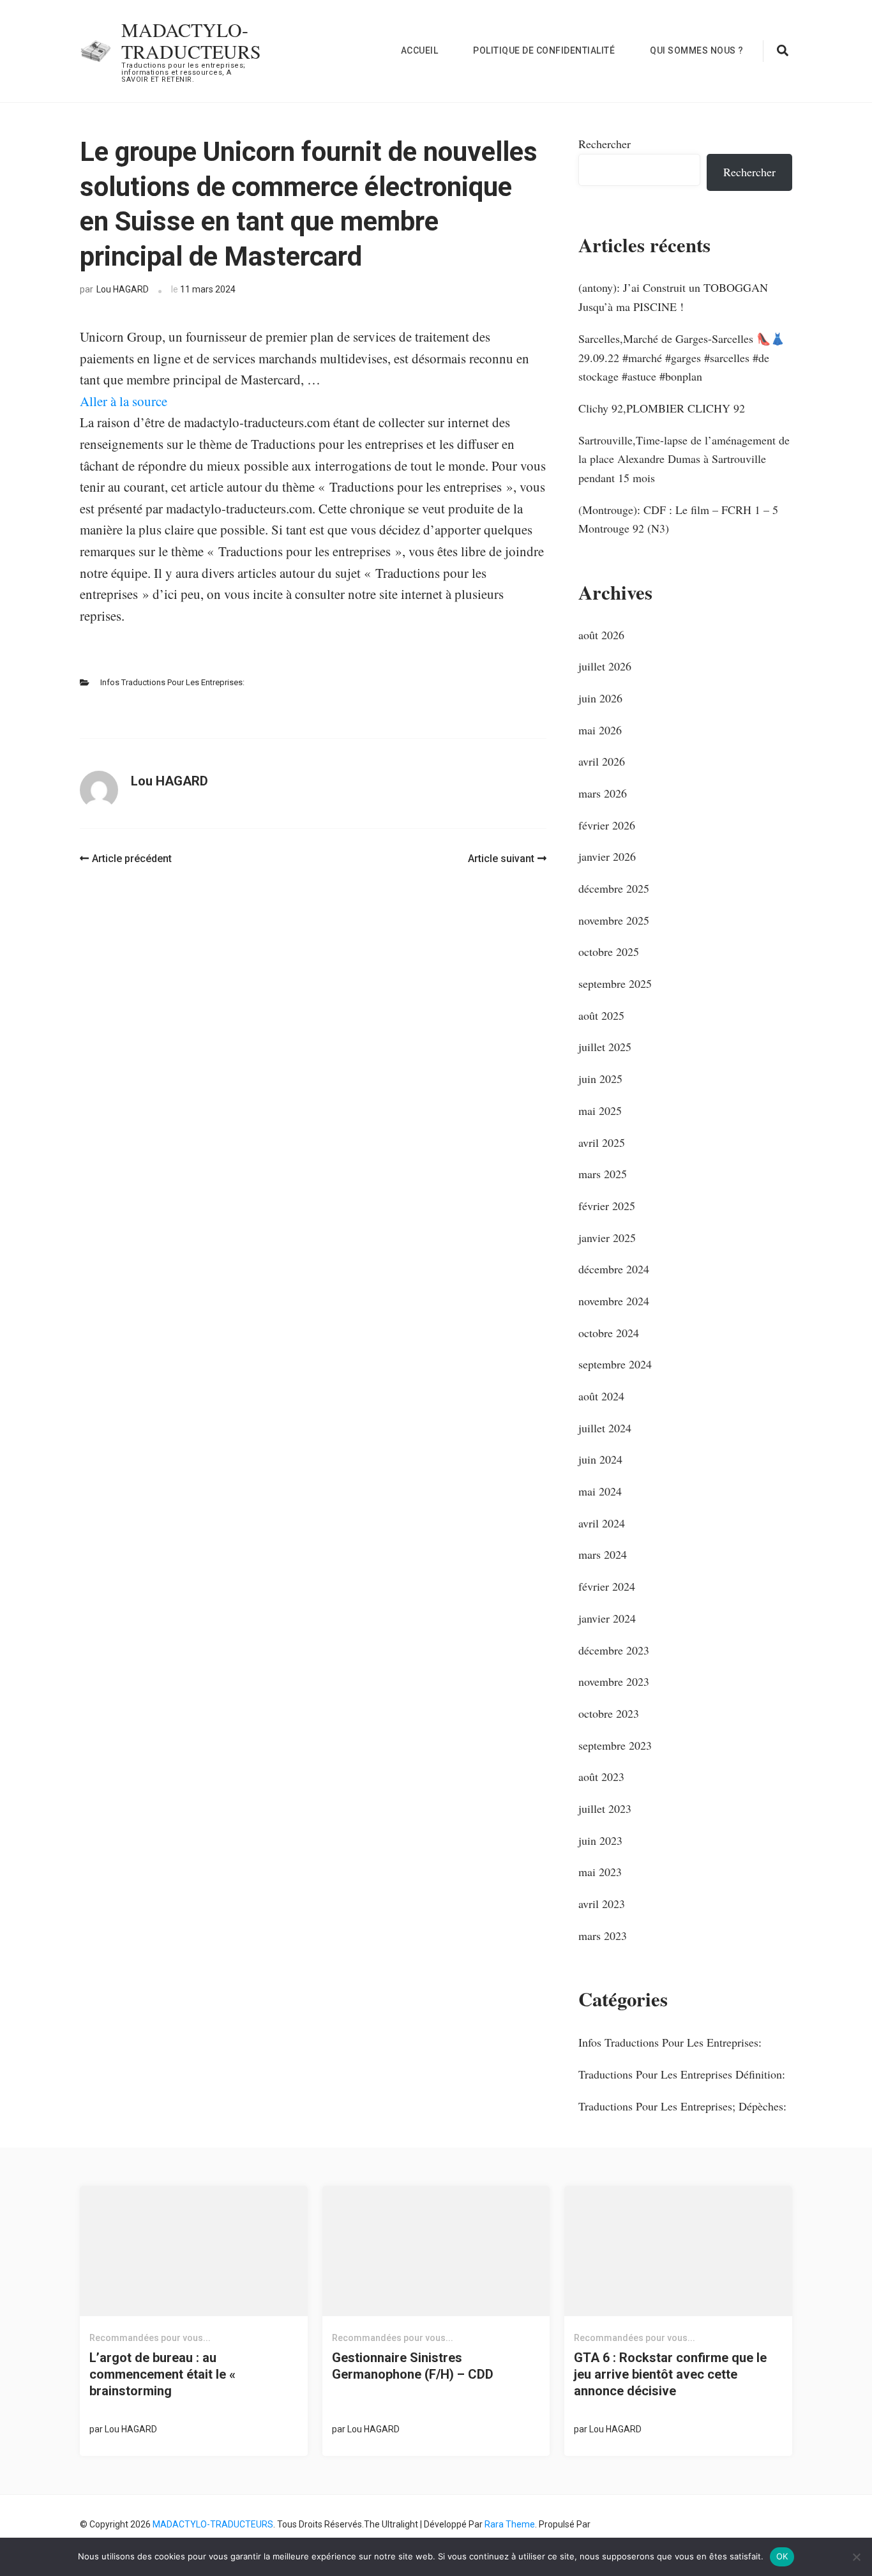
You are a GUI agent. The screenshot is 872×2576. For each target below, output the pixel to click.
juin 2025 (600, 1079)
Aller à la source (124, 401)
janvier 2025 (607, 1238)
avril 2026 (602, 761)
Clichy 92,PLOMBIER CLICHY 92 (662, 408)
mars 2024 (603, 1554)
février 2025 (607, 1206)
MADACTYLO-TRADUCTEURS (191, 40)
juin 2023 (600, 1840)
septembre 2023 (615, 1745)
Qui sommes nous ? (697, 50)
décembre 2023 (614, 1650)
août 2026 (601, 635)
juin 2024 (600, 1459)
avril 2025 (602, 1142)
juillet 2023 (605, 1808)
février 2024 (607, 1586)
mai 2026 (600, 730)
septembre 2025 (615, 983)
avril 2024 (602, 1523)
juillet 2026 (605, 666)
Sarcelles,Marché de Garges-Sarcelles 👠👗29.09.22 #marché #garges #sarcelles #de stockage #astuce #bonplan (681, 357)
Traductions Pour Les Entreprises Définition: (682, 2074)
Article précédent (132, 859)
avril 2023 (602, 1904)
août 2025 (601, 1015)
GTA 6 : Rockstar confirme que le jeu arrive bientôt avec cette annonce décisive (670, 2374)
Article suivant (501, 859)
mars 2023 (603, 1936)
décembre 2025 (614, 888)
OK (782, 2556)
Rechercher (605, 144)
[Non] (856, 2557)
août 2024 (601, 1396)
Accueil (420, 50)
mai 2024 (600, 1491)
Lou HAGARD (123, 289)
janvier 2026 (607, 856)
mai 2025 (600, 1110)
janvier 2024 (607, 1618)
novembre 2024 (614, 1301)
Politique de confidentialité (544, 50)
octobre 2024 (609, 1333)
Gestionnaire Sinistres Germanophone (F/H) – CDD (413, 2366)
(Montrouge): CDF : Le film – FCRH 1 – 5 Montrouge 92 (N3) (678, 519)
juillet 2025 (605, 1047)
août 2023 (601, 1777)
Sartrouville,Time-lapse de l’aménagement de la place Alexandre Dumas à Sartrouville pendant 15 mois (684, 459)
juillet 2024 (605, 1428)
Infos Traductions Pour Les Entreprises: (172, 682)
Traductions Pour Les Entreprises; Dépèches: (682, 2106)
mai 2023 (600, 1872)
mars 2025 (603, 1174)
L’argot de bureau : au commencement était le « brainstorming (162, 2374)
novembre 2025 (614, 920)
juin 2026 (600, 698)
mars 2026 (603, 793)
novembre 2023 (614, 1681)
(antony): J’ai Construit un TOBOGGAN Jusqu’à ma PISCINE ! (673, 297)
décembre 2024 (614, 1269)
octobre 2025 (609, 951)
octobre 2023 (609, 1713)
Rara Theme (510, 2524)
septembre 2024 (615, 1364)
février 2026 (607, 825)
